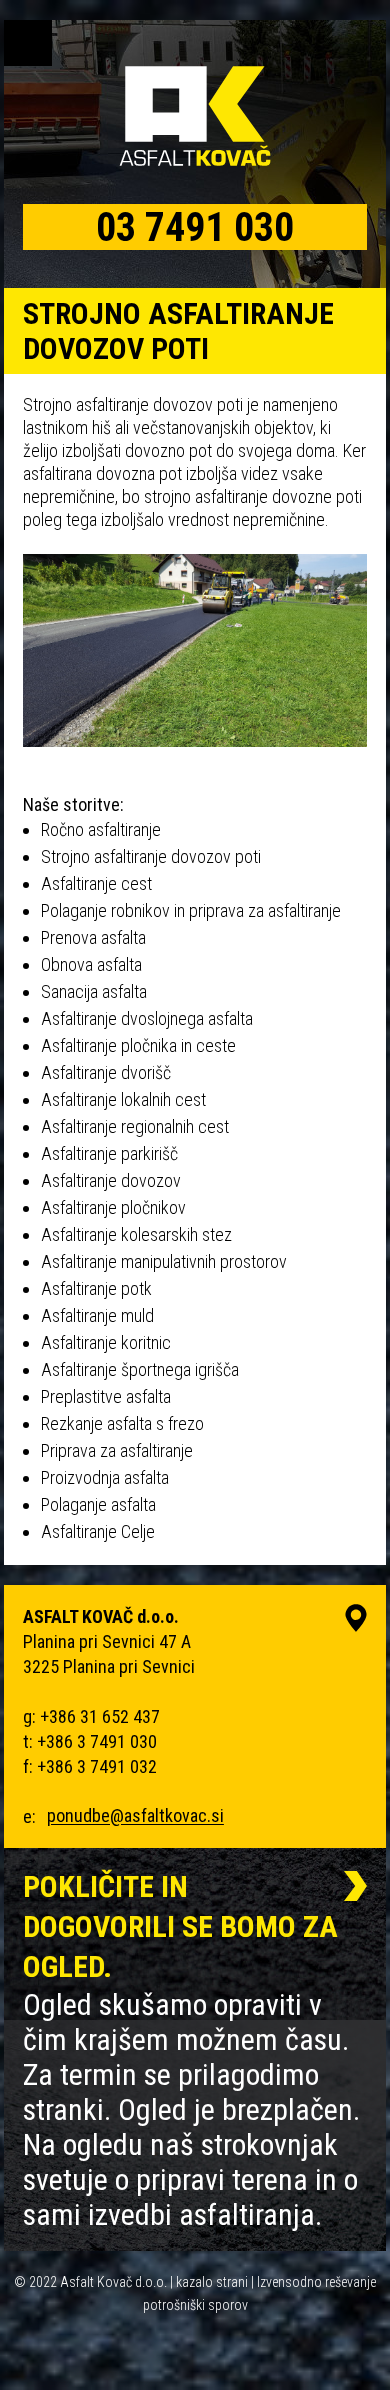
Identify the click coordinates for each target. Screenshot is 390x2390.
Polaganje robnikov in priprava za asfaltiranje (191, 910)
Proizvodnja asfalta (105, 1477)
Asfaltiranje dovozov (111, 1180)
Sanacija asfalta (94, 991)
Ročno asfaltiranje (101, 829)
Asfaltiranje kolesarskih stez (136, 1234)
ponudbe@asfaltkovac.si (135, 1816)
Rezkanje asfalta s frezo (122, 1423)
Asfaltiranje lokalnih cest (123, 1099)
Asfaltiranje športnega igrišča (140, 1369)
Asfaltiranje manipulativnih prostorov (164, 1261)
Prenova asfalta (93, 937)
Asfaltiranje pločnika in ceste (138, 1045)
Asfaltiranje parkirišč (109, 1153)
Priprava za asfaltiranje (117, 1450)
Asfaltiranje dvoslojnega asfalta (147, 1018)
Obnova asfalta (91, 964)
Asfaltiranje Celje (98, 1531)
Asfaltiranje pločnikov (113, 1207)
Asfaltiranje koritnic (106, 1342)
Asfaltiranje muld (97, 1315)
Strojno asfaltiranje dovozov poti (151, 856)
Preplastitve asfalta (106, 1396)
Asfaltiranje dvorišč (106, 1072)
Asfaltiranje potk (96, 1288)
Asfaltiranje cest (96, 883)
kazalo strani (212, 2282)
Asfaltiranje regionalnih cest (135, 1126)
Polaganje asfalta (98, 1504)
